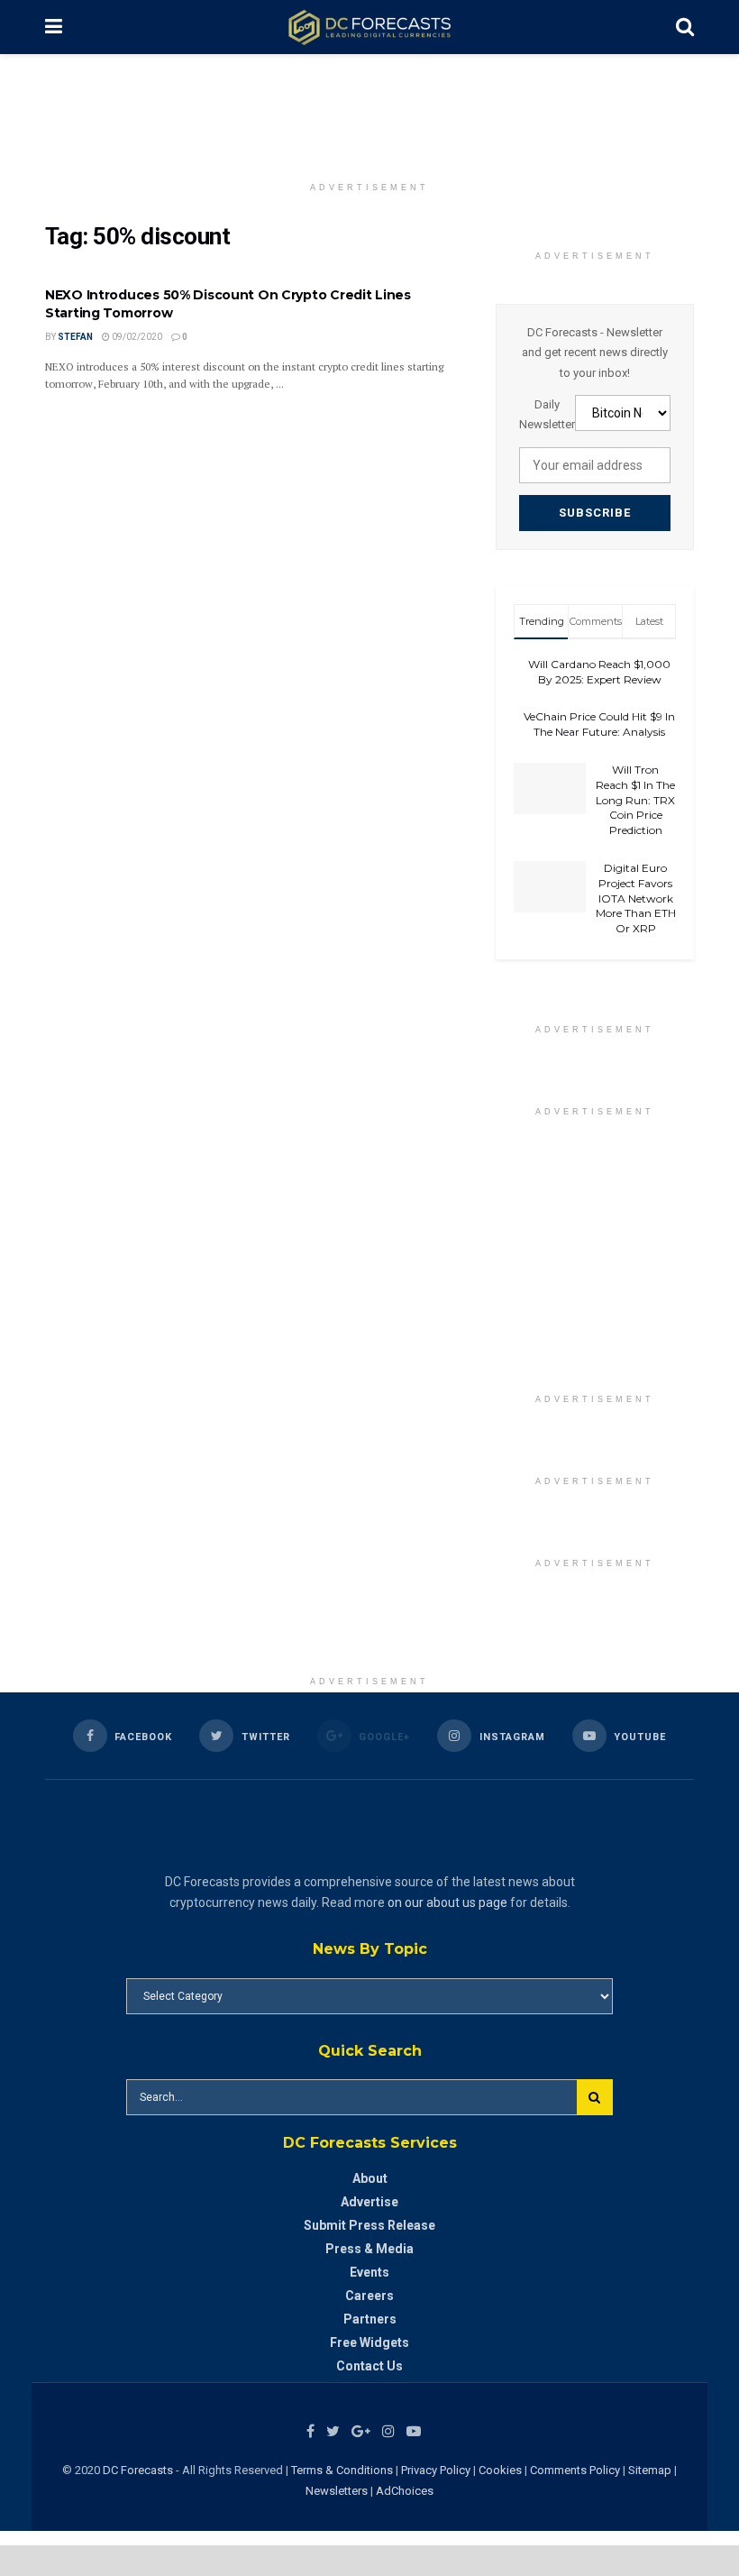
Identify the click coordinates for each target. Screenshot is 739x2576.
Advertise (369, 2202)
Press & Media (369, 2249)
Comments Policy (575, 2470)
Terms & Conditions (343, 2470)
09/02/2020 (136, 337)
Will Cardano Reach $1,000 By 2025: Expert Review (599, 672)
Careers (369, 2296)
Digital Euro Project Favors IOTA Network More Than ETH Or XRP (636, 898)
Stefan (75, 337)
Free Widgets (369, 2342)
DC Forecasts (138, 2470)
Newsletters (337, 2491)
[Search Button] (595, 2097)
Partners (370, 2319)
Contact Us (369, 2366)
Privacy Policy (436, 2470)
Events (369, 2272)
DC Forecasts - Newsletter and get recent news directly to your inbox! (595, 353)
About (370, 2178)
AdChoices (405, 2491)
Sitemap (650, 2470)
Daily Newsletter (547, 414)
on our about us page (447, 1902)
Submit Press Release (369, 2225)
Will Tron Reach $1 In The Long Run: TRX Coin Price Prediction (635, 800)
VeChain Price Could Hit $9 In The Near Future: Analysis (599, 724)
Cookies (500, 2470)
